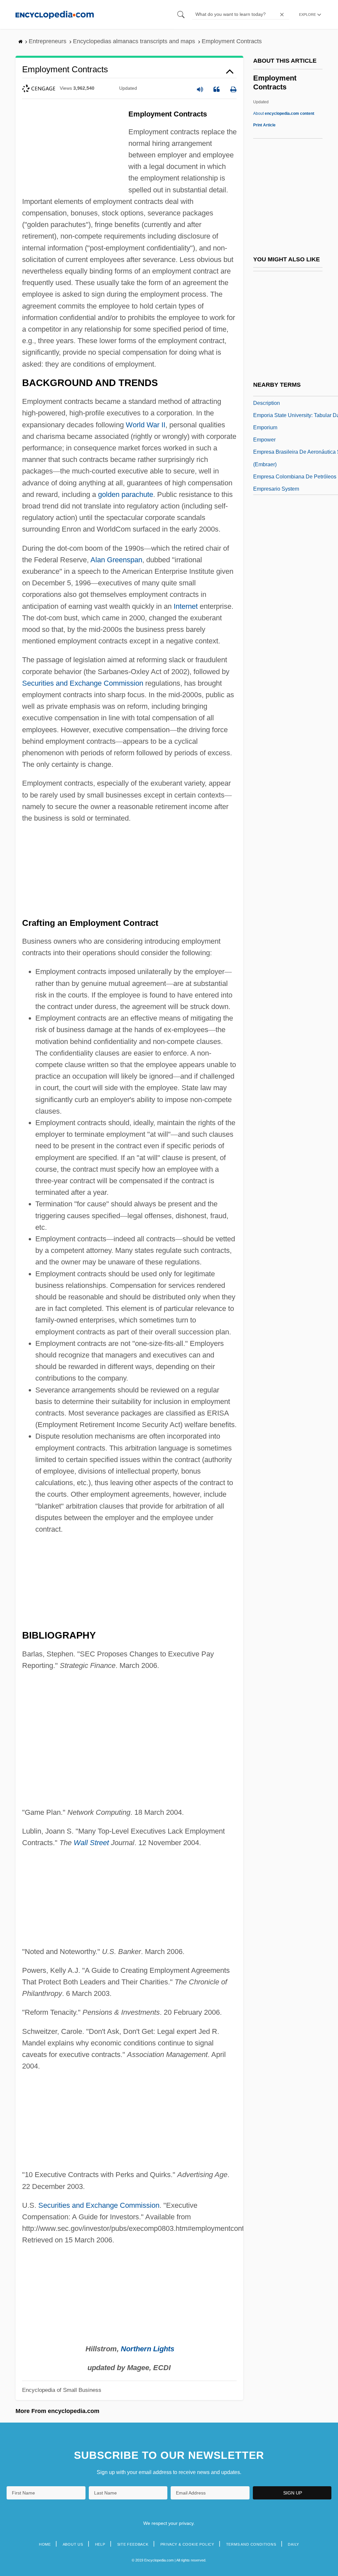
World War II (146, 425)
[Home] (55, 14)
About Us (73, 2544)
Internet (186, 606)
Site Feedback (133, 2544)
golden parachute (126, 494)
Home (45, 2544)
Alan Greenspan (116, 560)
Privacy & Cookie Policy (187, 2544)
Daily (293, 2544)
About (284, 114)
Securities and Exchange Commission (83, 683)
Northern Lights (148, 2349)
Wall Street (91, 1843)
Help (100, 2544)
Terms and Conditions (251, 2544)
